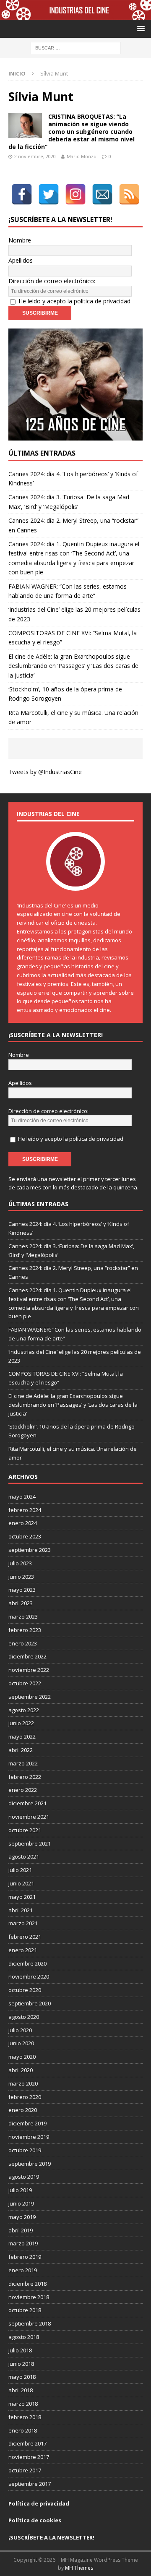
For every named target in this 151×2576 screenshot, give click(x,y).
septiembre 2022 (30, 1697)
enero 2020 (23, 2110)
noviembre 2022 (29, 1670)
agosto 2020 (24, 2017)
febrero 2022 (25, 1777)
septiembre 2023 (30, 1550)
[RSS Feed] (129, 194)
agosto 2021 (24, 1856)
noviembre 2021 (29, 1817)
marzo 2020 (23, 2083)
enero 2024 (23, 1523)
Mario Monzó (82, 156)
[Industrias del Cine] (75, 15)
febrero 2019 (25, 2257)
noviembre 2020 (29, 1976)
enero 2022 (23, 1790)
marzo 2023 (23, 1617)
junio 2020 (21, 2043)
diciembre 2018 (27, 2284)
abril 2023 (21, 1603)
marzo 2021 (23, 1923)
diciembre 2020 (27, 1963)
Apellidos (21, 260)
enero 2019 (23, 2270)
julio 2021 (20, 1870)
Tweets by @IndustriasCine (45, 772)
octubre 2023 (25, 1536)
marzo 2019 (23, 2243)
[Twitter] (49, 194)
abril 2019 (21, 2230)
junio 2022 (21, 1723)
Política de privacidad (39, 2503)
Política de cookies (35, 2520)
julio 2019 (20, 2190)
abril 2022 (21, 1750)
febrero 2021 (25, 1937)
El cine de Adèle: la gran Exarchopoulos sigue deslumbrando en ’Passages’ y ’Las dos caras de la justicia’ (73, 666)
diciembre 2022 (27, 1656)
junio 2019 (21, 2203)
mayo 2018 (22, 2377)
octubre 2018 (25, 2310)
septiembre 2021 (30, 1843)
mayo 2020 (22, 2057)
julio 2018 (20, 2350)
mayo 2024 (22, 1497)
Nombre (20, 240)
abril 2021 (21, 1910)
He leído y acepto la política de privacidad (74, 301)
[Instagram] (75, 194)
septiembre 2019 (30, 2164)
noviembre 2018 (29, 2297)
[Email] (102, 194)
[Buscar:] (76, 48)
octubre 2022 (25, 1683)
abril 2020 (21, 2070)
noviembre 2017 (29, 2457)
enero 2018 (23, 2430)
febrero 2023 (25, 1630)
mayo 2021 (22, 1897)
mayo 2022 (22, 1736)
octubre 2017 (25, 2470)
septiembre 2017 (30, 2484)
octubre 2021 (25, 1830)
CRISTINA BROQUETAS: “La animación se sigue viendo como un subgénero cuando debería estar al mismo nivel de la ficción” (72, 132)
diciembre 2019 (27, 2123)
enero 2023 (23, 1643)
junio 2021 (21, 1883)
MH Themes (79, 2568)
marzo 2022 (23, 1763)
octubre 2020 (25, 1990)
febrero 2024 (25, 1510)
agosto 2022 (24, 1710)
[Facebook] (22, 194)
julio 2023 (20, 1563)
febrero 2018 (25, 2417)
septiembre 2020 (30, 2003)
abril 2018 (21, 2390)
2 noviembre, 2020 (35, 156)
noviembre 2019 (29, 2137)
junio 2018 (21, 2364)
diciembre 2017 (27, 2443)
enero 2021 (23, 1950)
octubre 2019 (25, 2150)
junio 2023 (21, 1577)
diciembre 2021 (27, 1803)
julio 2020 (20, 2030)
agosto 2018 (24, 2337)
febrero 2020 (25, 2097)
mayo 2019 (22, 2217)
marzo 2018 (23, 2404)
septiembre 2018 (30, 2323)
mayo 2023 (22, 1590)
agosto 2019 (24, 2177)
